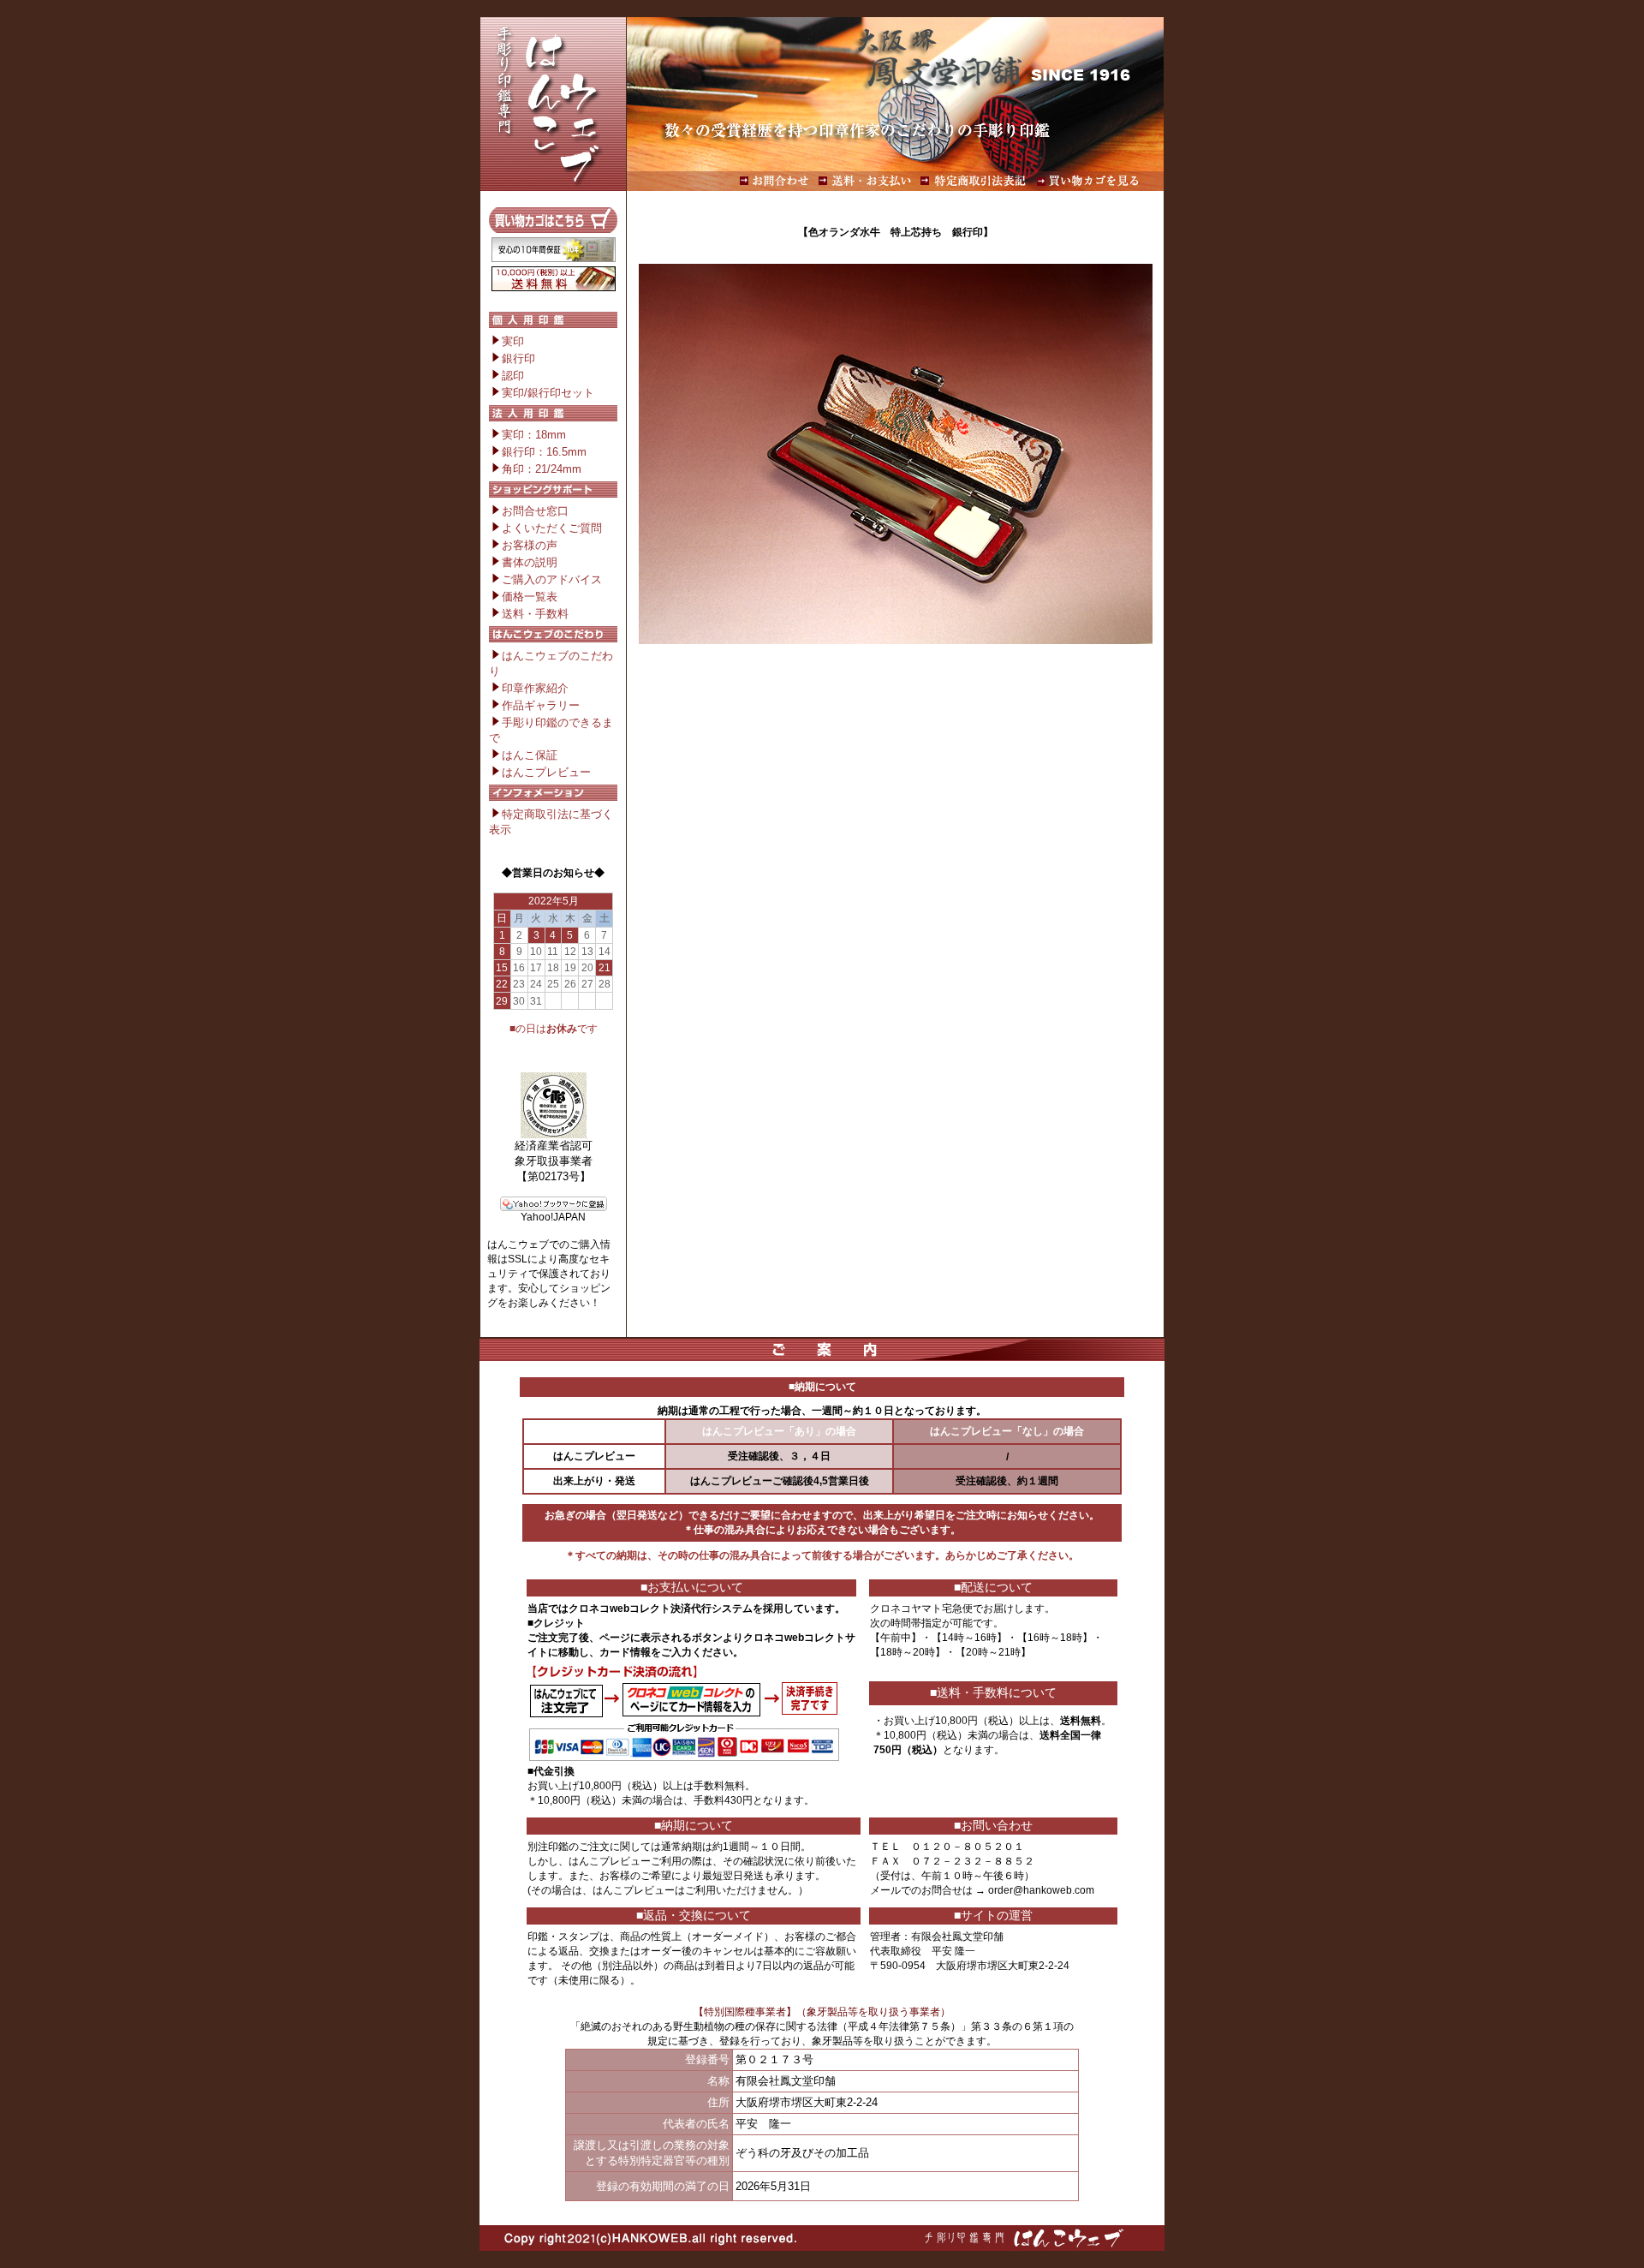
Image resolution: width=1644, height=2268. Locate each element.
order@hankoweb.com (1041, 1890)
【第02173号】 (554, 1176)
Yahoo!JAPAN (553, 1217)
